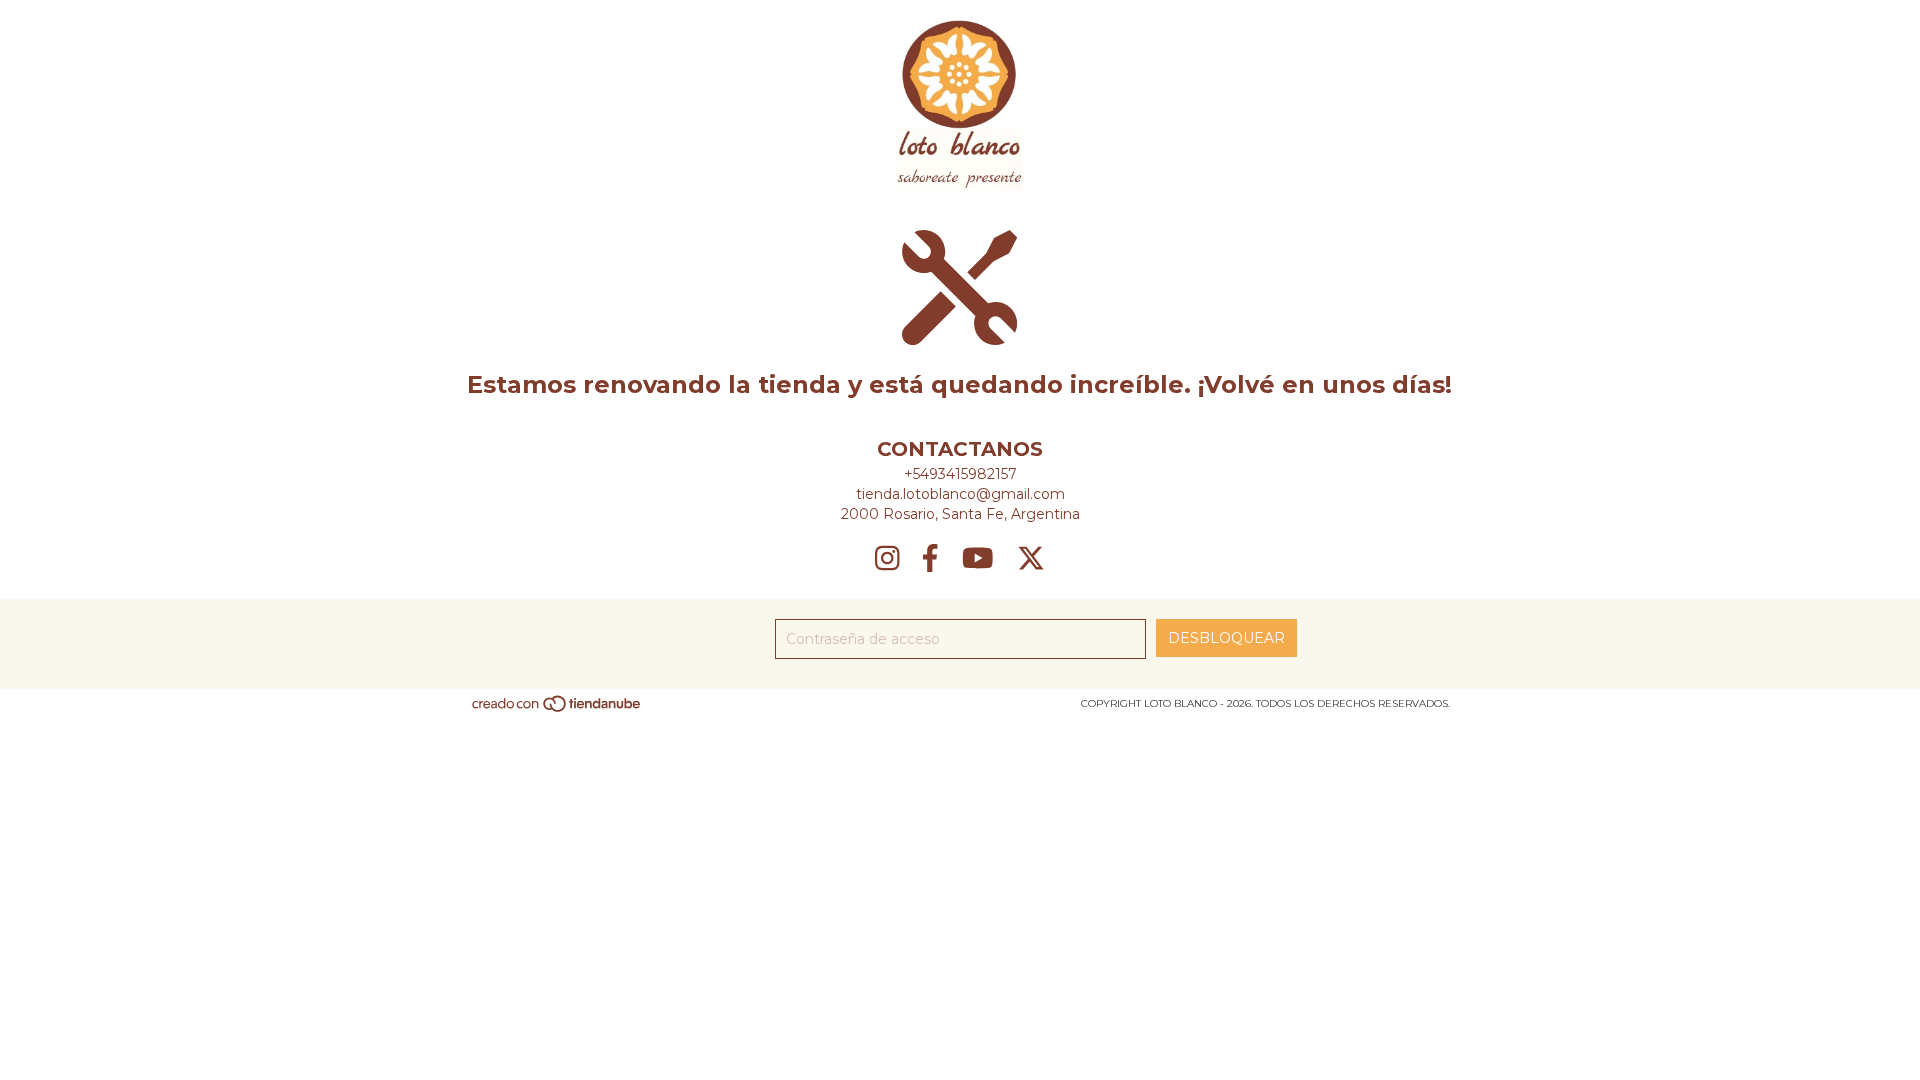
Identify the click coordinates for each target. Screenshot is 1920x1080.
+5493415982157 (960, 474)
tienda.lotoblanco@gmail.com (960, 494)
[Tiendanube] (557, 709)
